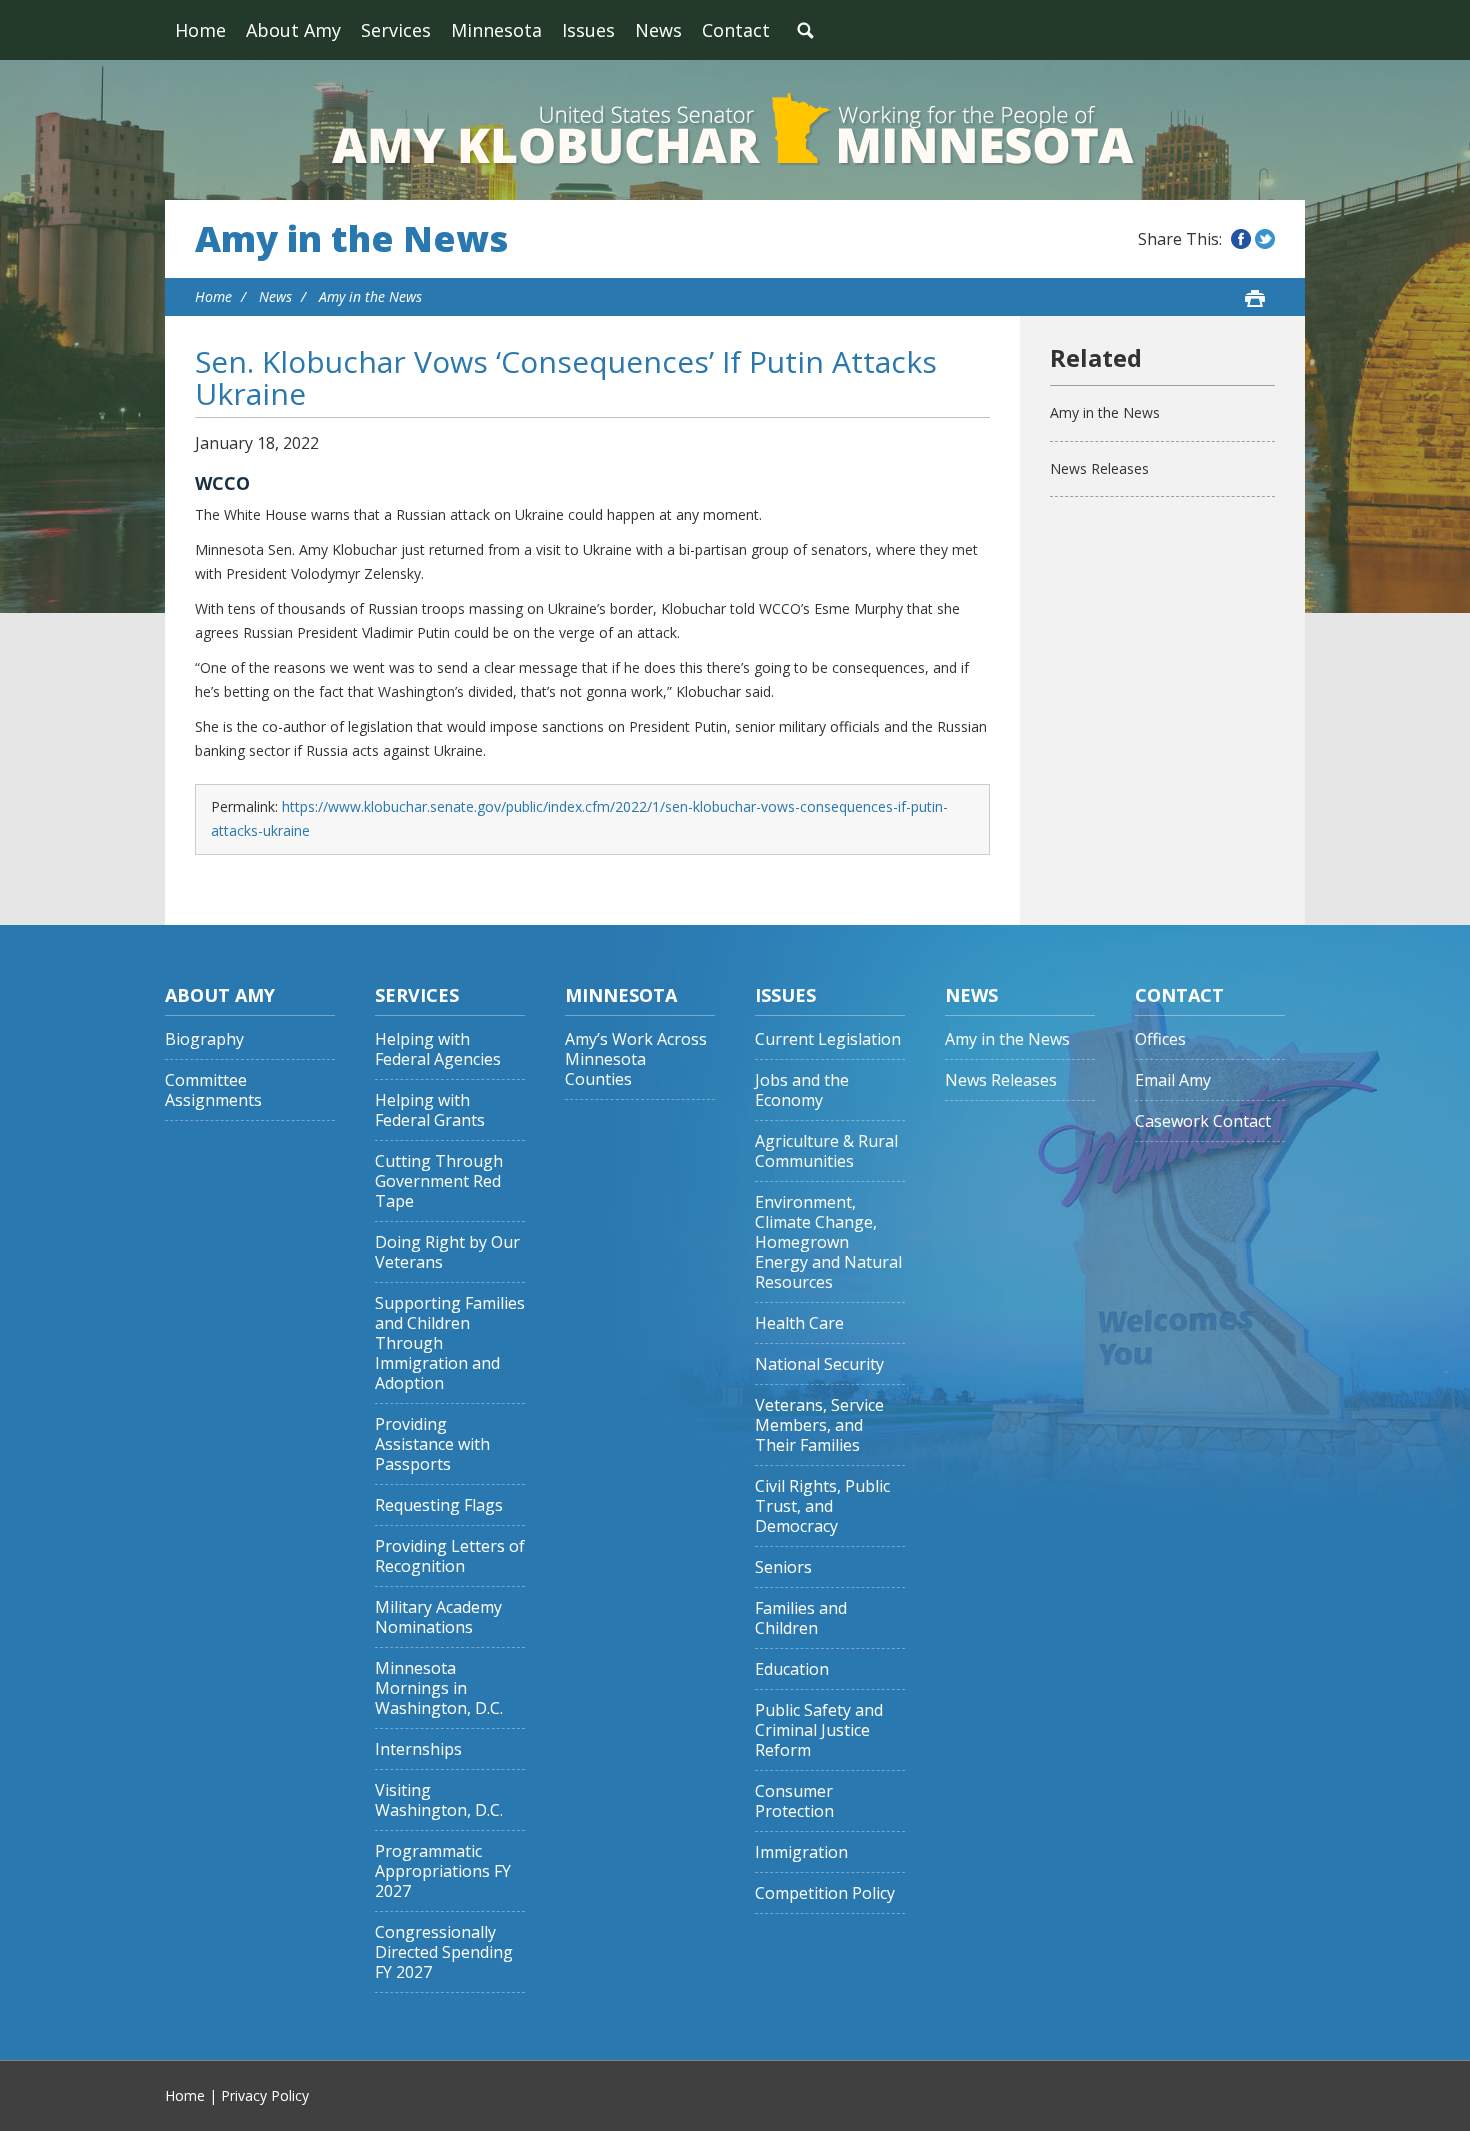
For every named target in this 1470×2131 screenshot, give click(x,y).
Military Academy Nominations (438, 1617)
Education (792, 1669)
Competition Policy (825, 1893)
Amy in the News (351, 239)
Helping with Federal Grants (430, 1110)
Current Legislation (828, 1039)
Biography (204, 1039)
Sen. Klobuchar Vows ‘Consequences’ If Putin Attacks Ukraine (566, 377)
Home (200, 30)
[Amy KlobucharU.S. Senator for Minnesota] (735, 130)
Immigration (801, 1852)
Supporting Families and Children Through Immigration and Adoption (450, 1343)
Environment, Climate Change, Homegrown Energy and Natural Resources (828, 1242)
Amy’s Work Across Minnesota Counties (636, 1059)
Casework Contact (1203, 1121)
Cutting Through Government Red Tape (439, 1181)
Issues (588, 30)
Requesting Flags (439, 1505)
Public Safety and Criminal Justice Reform (819, 1730)
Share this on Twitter (1265, 239)
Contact (736, 30)
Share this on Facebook (1241, 239)
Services (396, 30)
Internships (418, 1749)
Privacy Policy (265, 2095)
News (658, 30)
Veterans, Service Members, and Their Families (819, 1425)
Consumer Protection (794, 1801)
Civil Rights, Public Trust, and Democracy (822, 1506)
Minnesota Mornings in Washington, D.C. (439, 1688)
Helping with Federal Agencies (438, 1049)
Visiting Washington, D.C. (439, 1800)
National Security (819, 1364)
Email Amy (1173, 1080)
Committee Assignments (213, 1090)
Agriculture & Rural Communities (826, 1151)
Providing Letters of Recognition (450, 1556)
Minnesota (496, 30)
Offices (1160, 1039)
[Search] (805, 30)
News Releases (1099, 468)
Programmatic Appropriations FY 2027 (443, 1871)
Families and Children (801, 1618)
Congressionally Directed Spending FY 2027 (444, 1952)
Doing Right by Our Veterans (447, 1252)
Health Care (799, 1323)
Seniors (783, 1567)
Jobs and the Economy (802, 1090)
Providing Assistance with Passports (432, 1444)
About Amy (293, 30)
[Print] (1255, 298)
